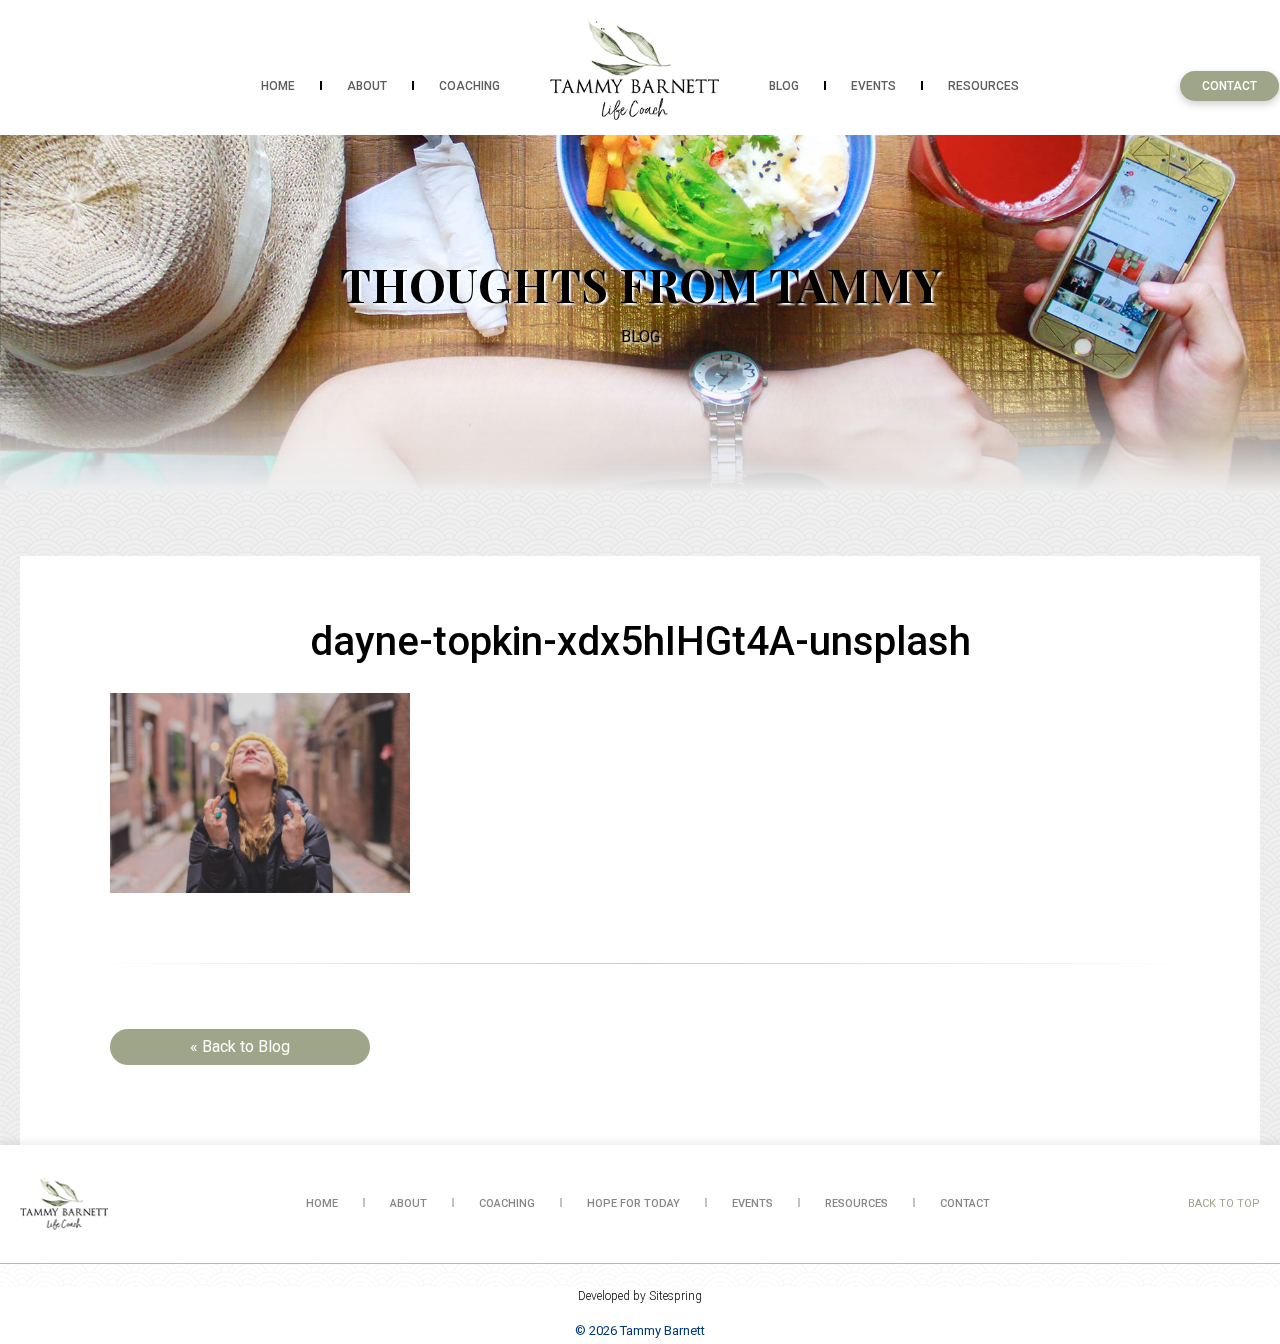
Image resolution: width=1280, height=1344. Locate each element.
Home (278, 86)
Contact (1229, 86)
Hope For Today (633, 1203)
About (367, 86)
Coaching (469, 86)
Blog (784, 86)
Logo (634, 70)
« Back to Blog (240, 1046)
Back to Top (1224, 1203)
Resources (983, 86)
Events (873, 86)
